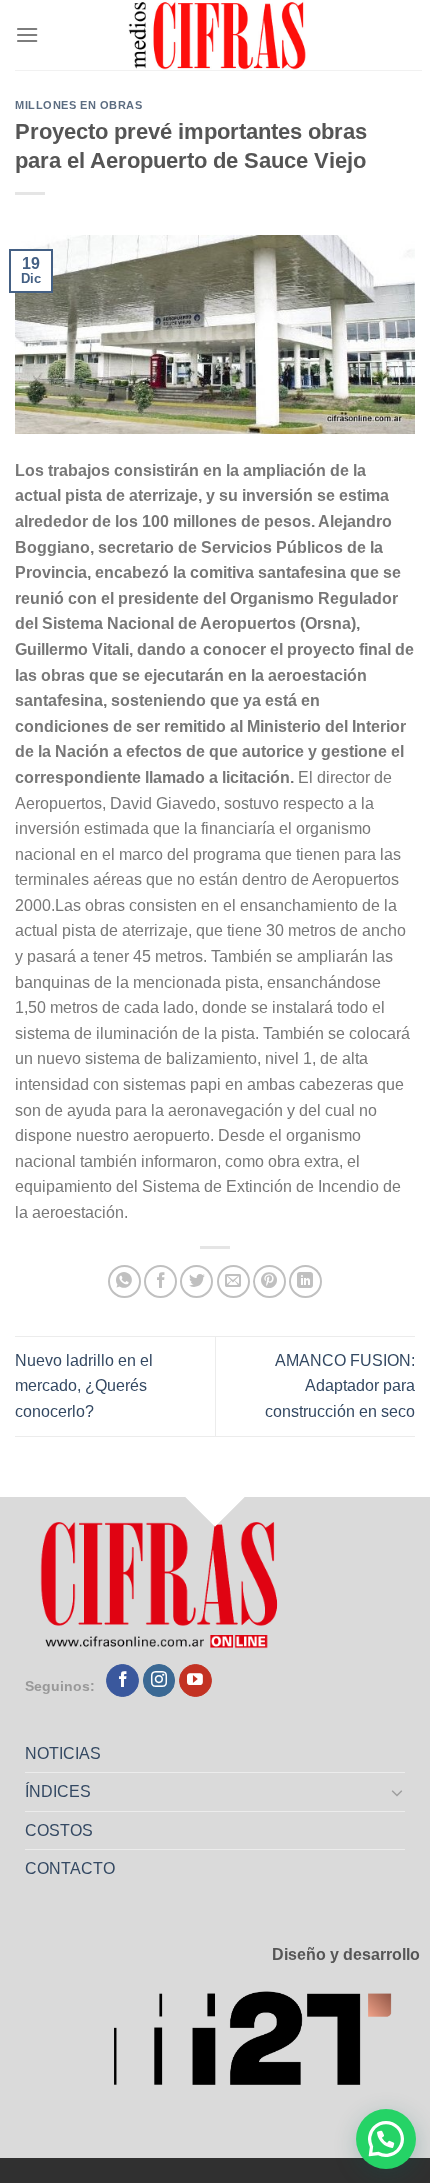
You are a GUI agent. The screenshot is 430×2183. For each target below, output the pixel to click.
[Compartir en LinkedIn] (305, 1281)
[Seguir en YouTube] (195, 1681)
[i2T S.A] (266, 2045)
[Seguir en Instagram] (159, 1681)
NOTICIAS (63, 1753)
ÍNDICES (58, 1791)
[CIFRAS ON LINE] (219, 35)
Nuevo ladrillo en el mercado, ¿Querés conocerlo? (84, 1386)
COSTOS (59, 1830)
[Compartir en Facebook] (160, 1281)
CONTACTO (70, 1868)
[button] (386, 2139)
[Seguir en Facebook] (122, 1681)
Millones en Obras (79, 105)
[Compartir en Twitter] (196, 1281)
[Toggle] (398, 1792)
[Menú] (27, 34)
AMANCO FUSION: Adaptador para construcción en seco (340, 1386)
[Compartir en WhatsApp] (124, 1281)
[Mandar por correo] (233, 1281)
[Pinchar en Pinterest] (269, 1281)
